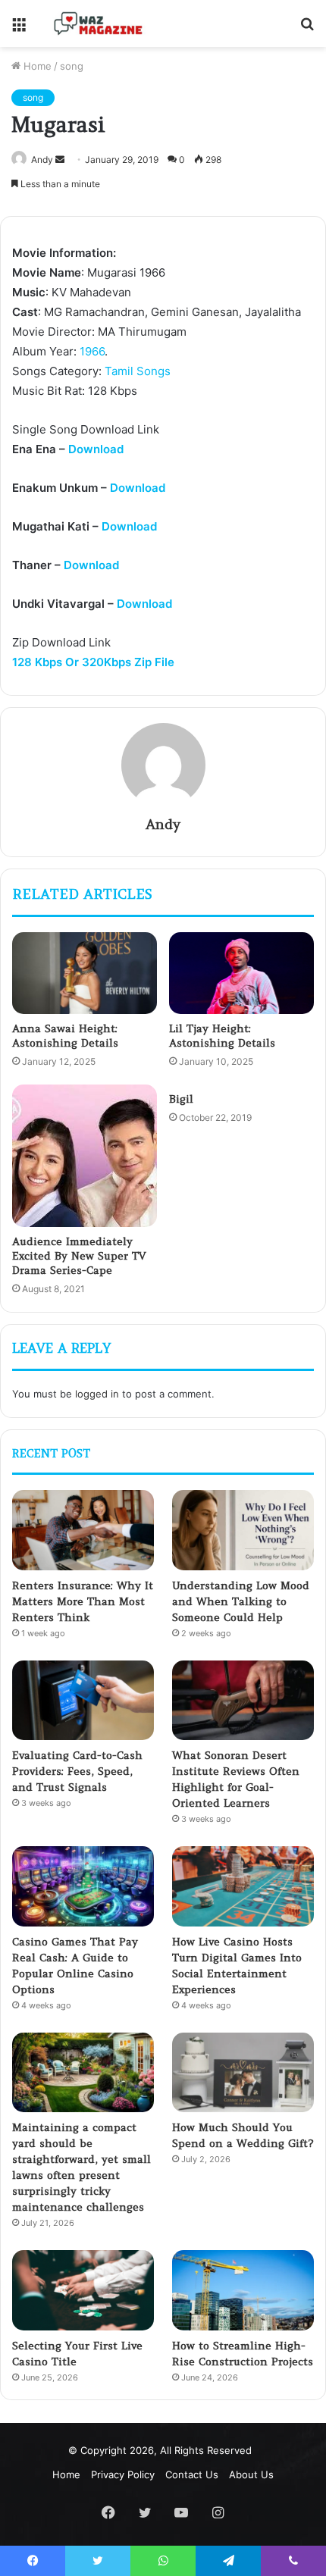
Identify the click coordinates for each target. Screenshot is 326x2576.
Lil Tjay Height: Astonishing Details (222, 1036)
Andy (42, 160)
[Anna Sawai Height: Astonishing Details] (85, 973)
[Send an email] (60, 160)
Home (36, 66)
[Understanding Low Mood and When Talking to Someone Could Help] (243, 1530)
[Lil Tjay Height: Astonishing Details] (241, 973)
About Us (251, 2474)
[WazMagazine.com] (99, 23)
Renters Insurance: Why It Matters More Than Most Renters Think (83, 1601)
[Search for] (307, 29)
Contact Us (192, 2474)
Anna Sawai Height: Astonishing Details (65, 1036)
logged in (97, 1394)
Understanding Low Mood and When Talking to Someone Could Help (241, 1601)
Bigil (181, 1099)
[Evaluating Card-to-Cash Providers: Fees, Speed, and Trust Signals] (83, 1701)
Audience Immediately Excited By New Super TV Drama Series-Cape (79, 1256)
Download (96, 449)
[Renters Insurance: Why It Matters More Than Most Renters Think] (83, 1530)
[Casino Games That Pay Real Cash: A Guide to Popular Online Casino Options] (83, 1886)
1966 (92, 351)
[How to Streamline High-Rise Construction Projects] (243, 2290)
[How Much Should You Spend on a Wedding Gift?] (243, 2073)
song (72, 66)
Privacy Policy (123, 2474)
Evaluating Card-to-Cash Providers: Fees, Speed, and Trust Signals (77, 1771)
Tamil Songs (138, 371)
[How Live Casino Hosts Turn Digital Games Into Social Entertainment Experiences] (243, 1886)
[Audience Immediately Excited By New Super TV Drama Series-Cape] (85, 1156)
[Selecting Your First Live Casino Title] (83, 2290)
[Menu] (19, 29)
